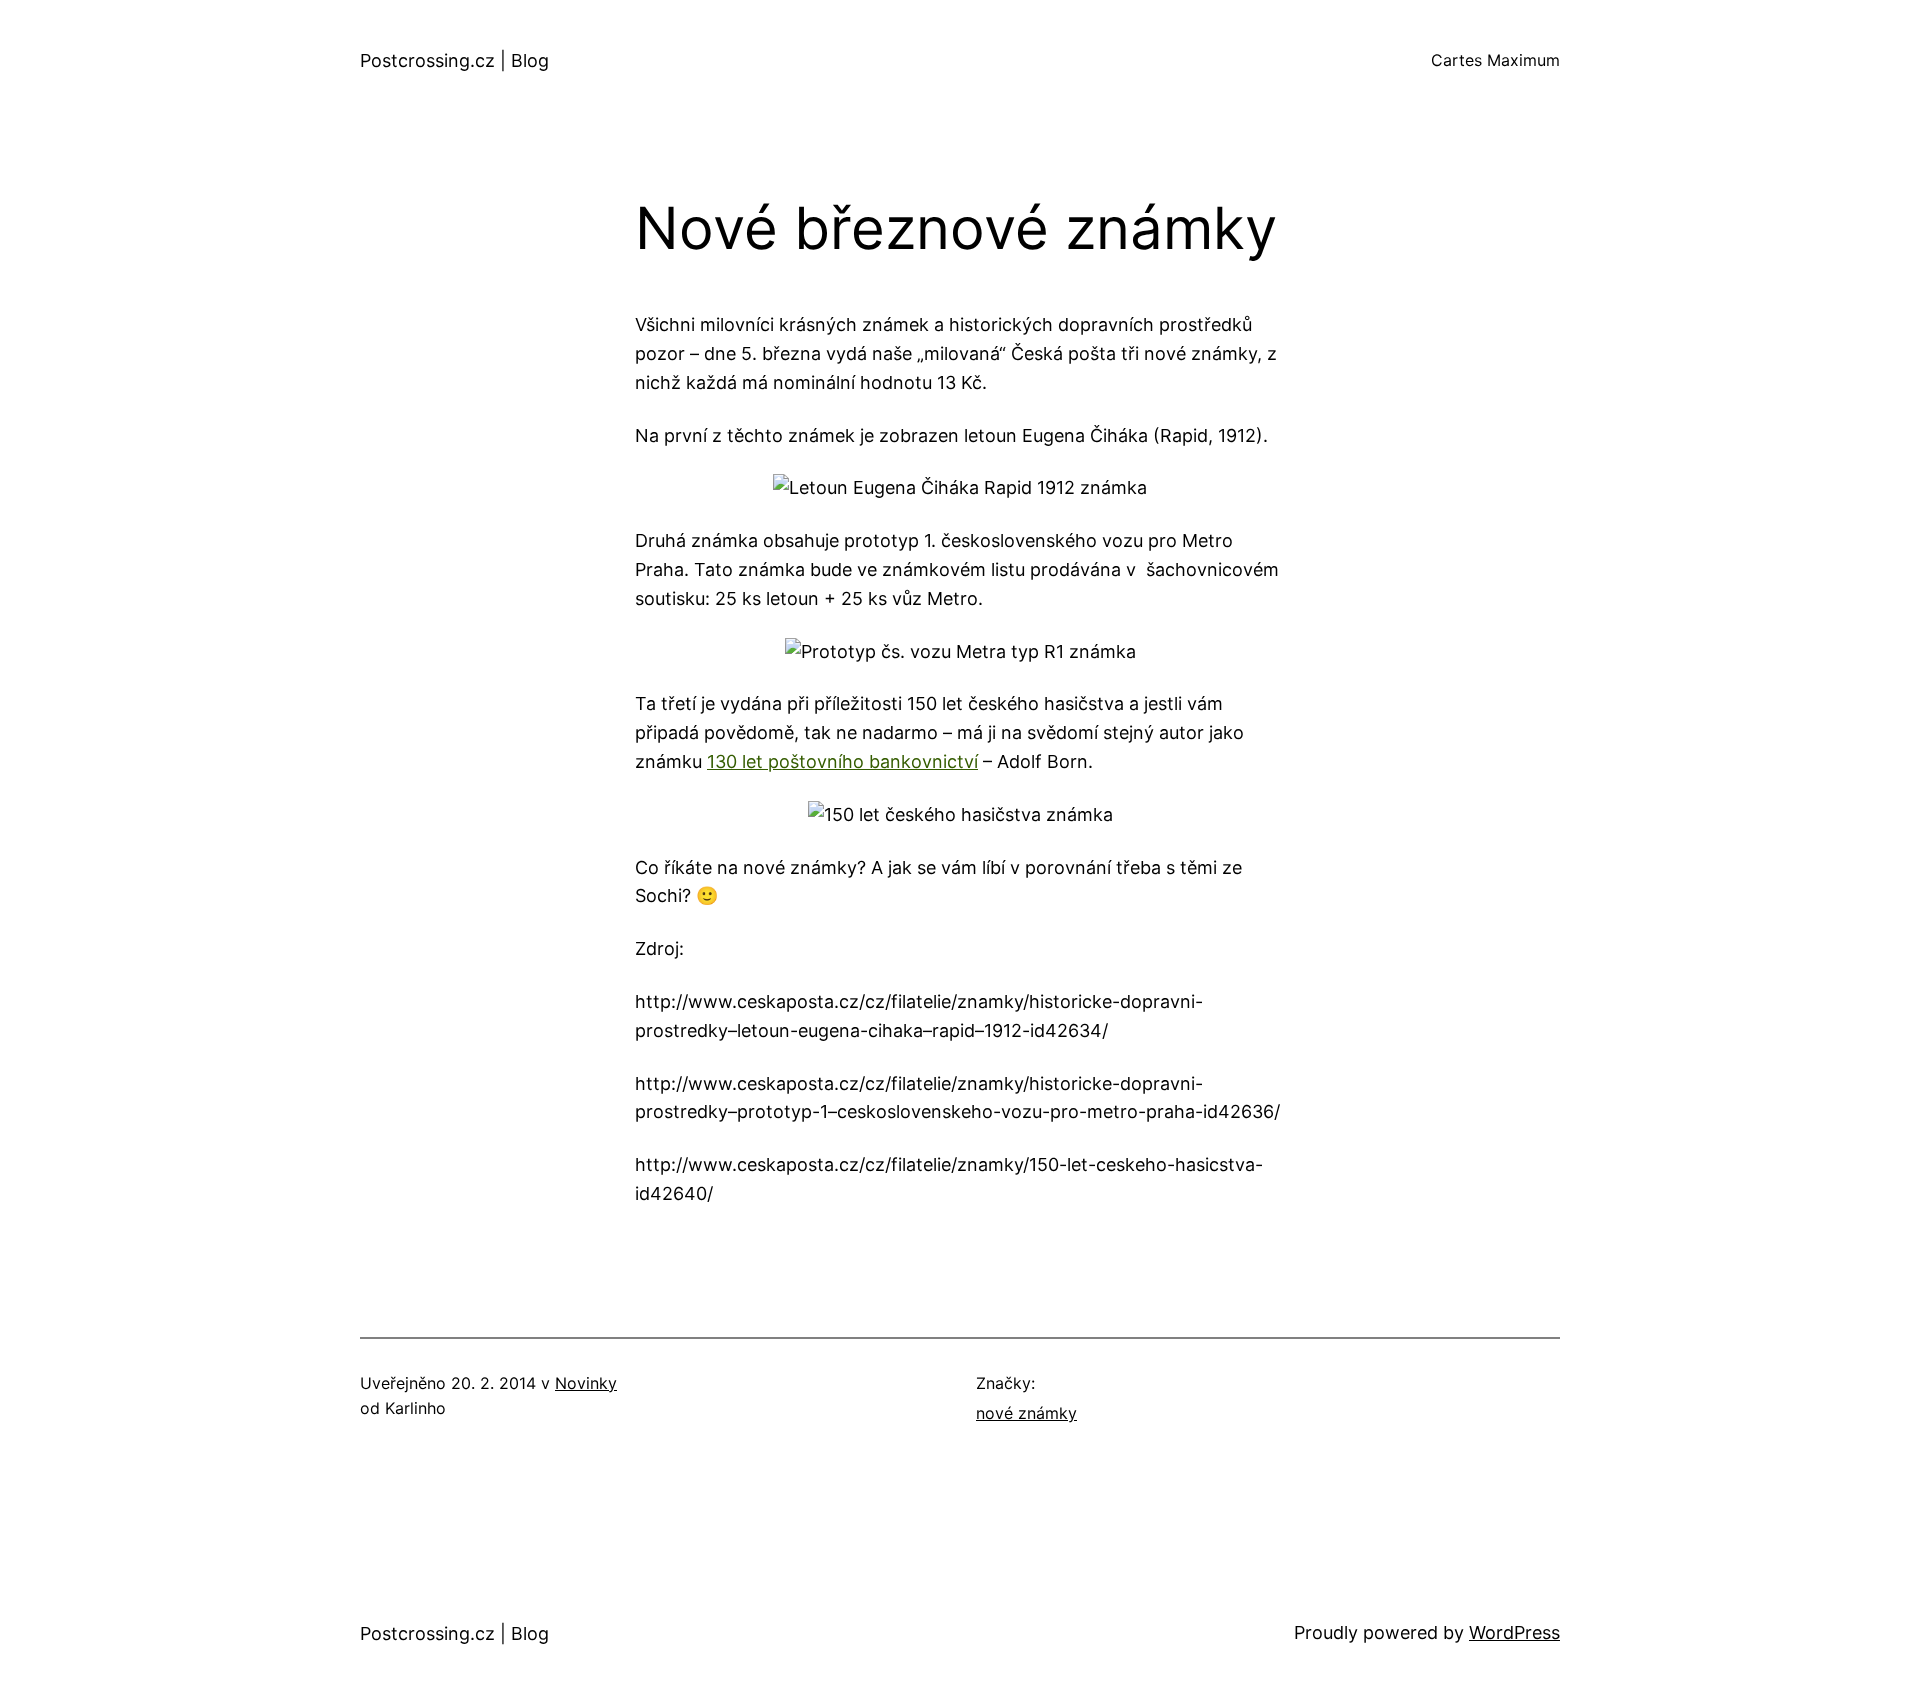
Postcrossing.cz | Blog (454, 60)
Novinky (586, 1383)
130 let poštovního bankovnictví (842, 761)
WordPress (1514, 1632)
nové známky (1026, 1413)
